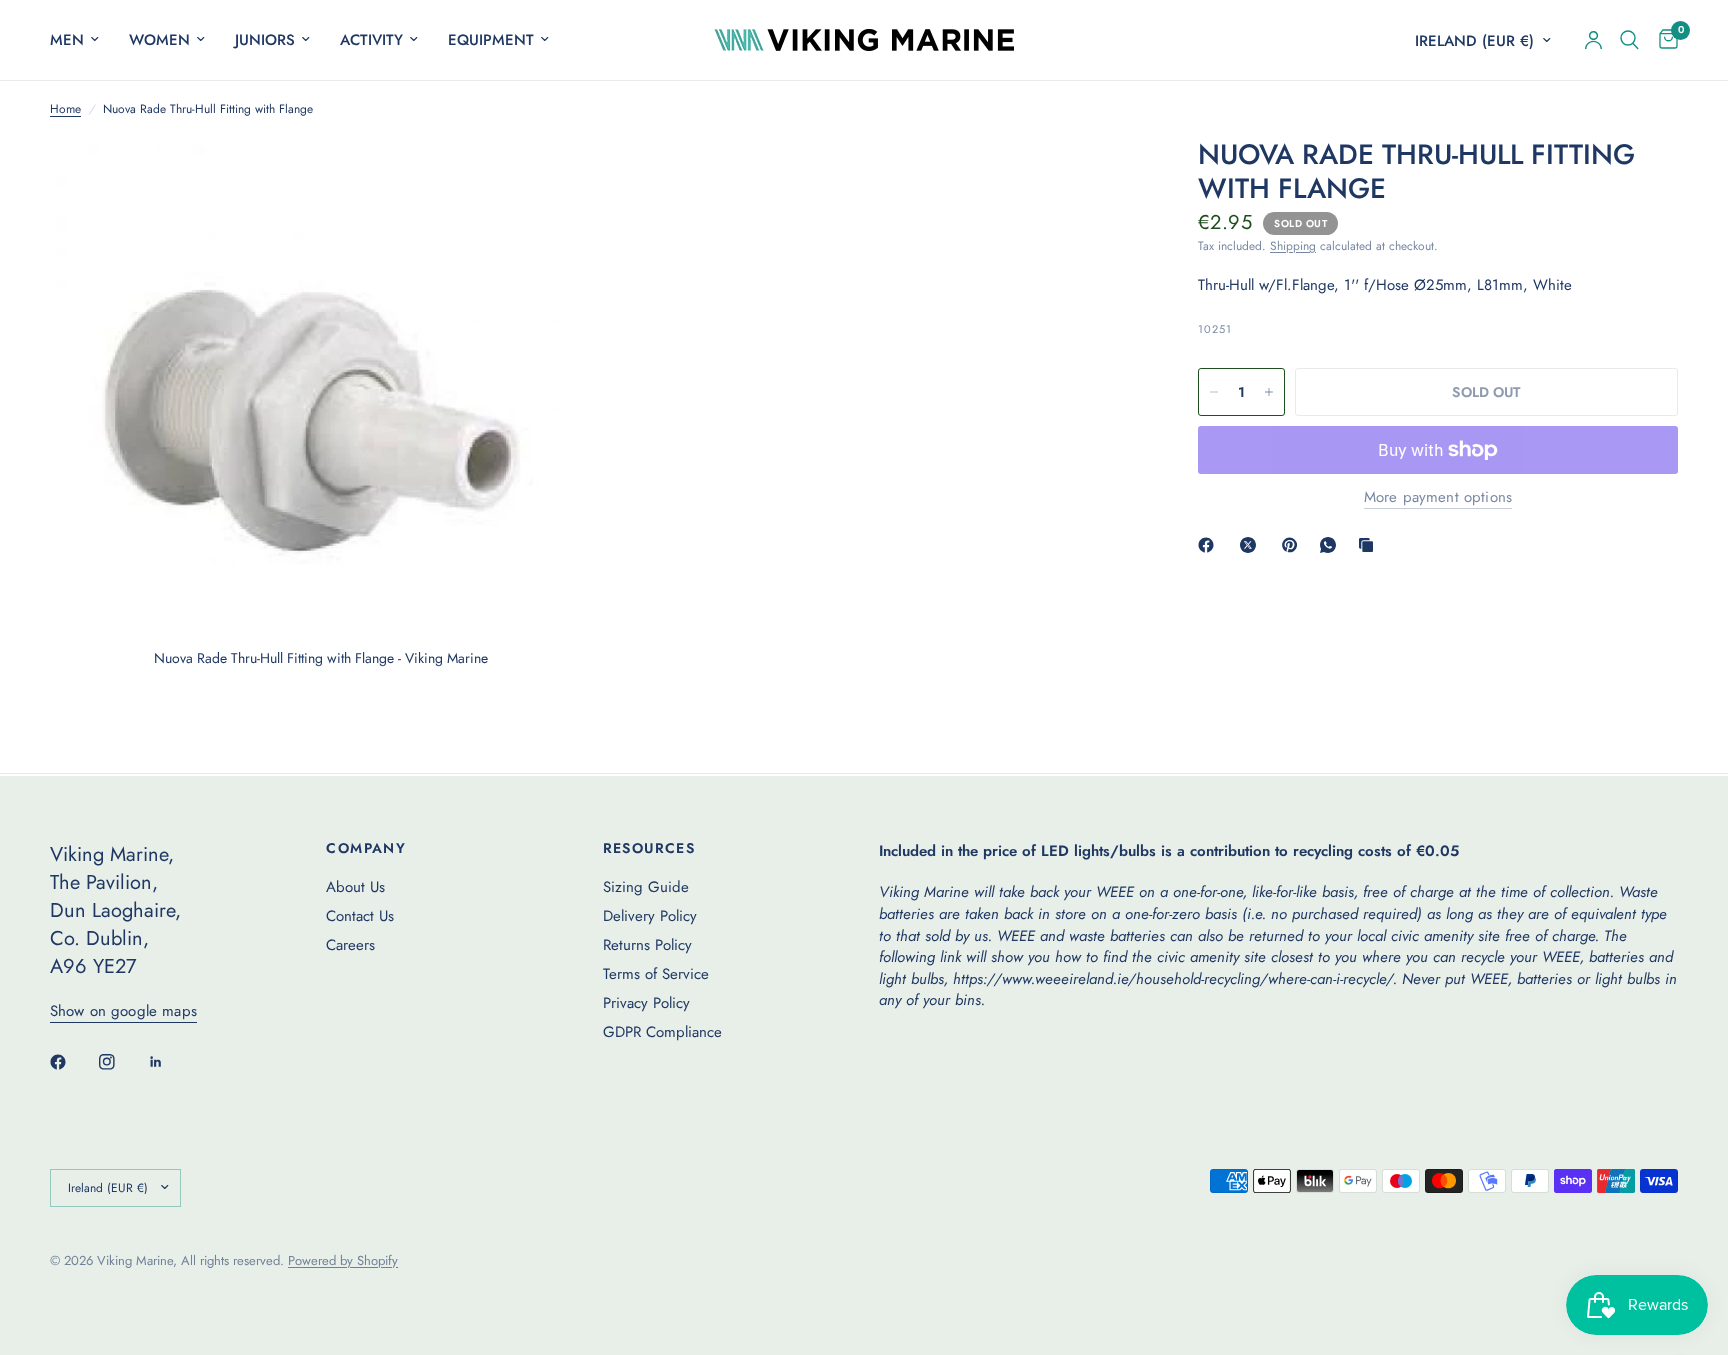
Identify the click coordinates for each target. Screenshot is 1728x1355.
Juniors (265, 40)
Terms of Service (656, 974)
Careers (350, 945)
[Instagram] (121, 1062)
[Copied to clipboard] (1370, 545)
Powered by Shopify (343, 1260)
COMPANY (366, 848)
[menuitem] (82, 40)
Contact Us (360, 916)
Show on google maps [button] (123, 1011)
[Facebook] (1210, 545)
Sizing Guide (646, 887)
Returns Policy (647, 945)
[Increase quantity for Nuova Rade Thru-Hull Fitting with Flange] (1269, 392)
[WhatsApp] (1332, 545)
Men (67, 40)
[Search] (1629, 40)
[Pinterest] (1294, 545)
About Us (355, 887)
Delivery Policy (650, 916)
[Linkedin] (170, 1062)
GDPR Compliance (662, 1032)
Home (65, 109)
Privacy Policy (646, 1003)
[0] (1663, 40)
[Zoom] (551, 180)
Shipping (1293, 246)
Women (159, 40)
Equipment (491, 40)
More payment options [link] (1438, 497)
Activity (371, 40)
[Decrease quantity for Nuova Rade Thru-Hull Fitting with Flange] (1214, 392)
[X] (1252, 545)
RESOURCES (649, 848)
